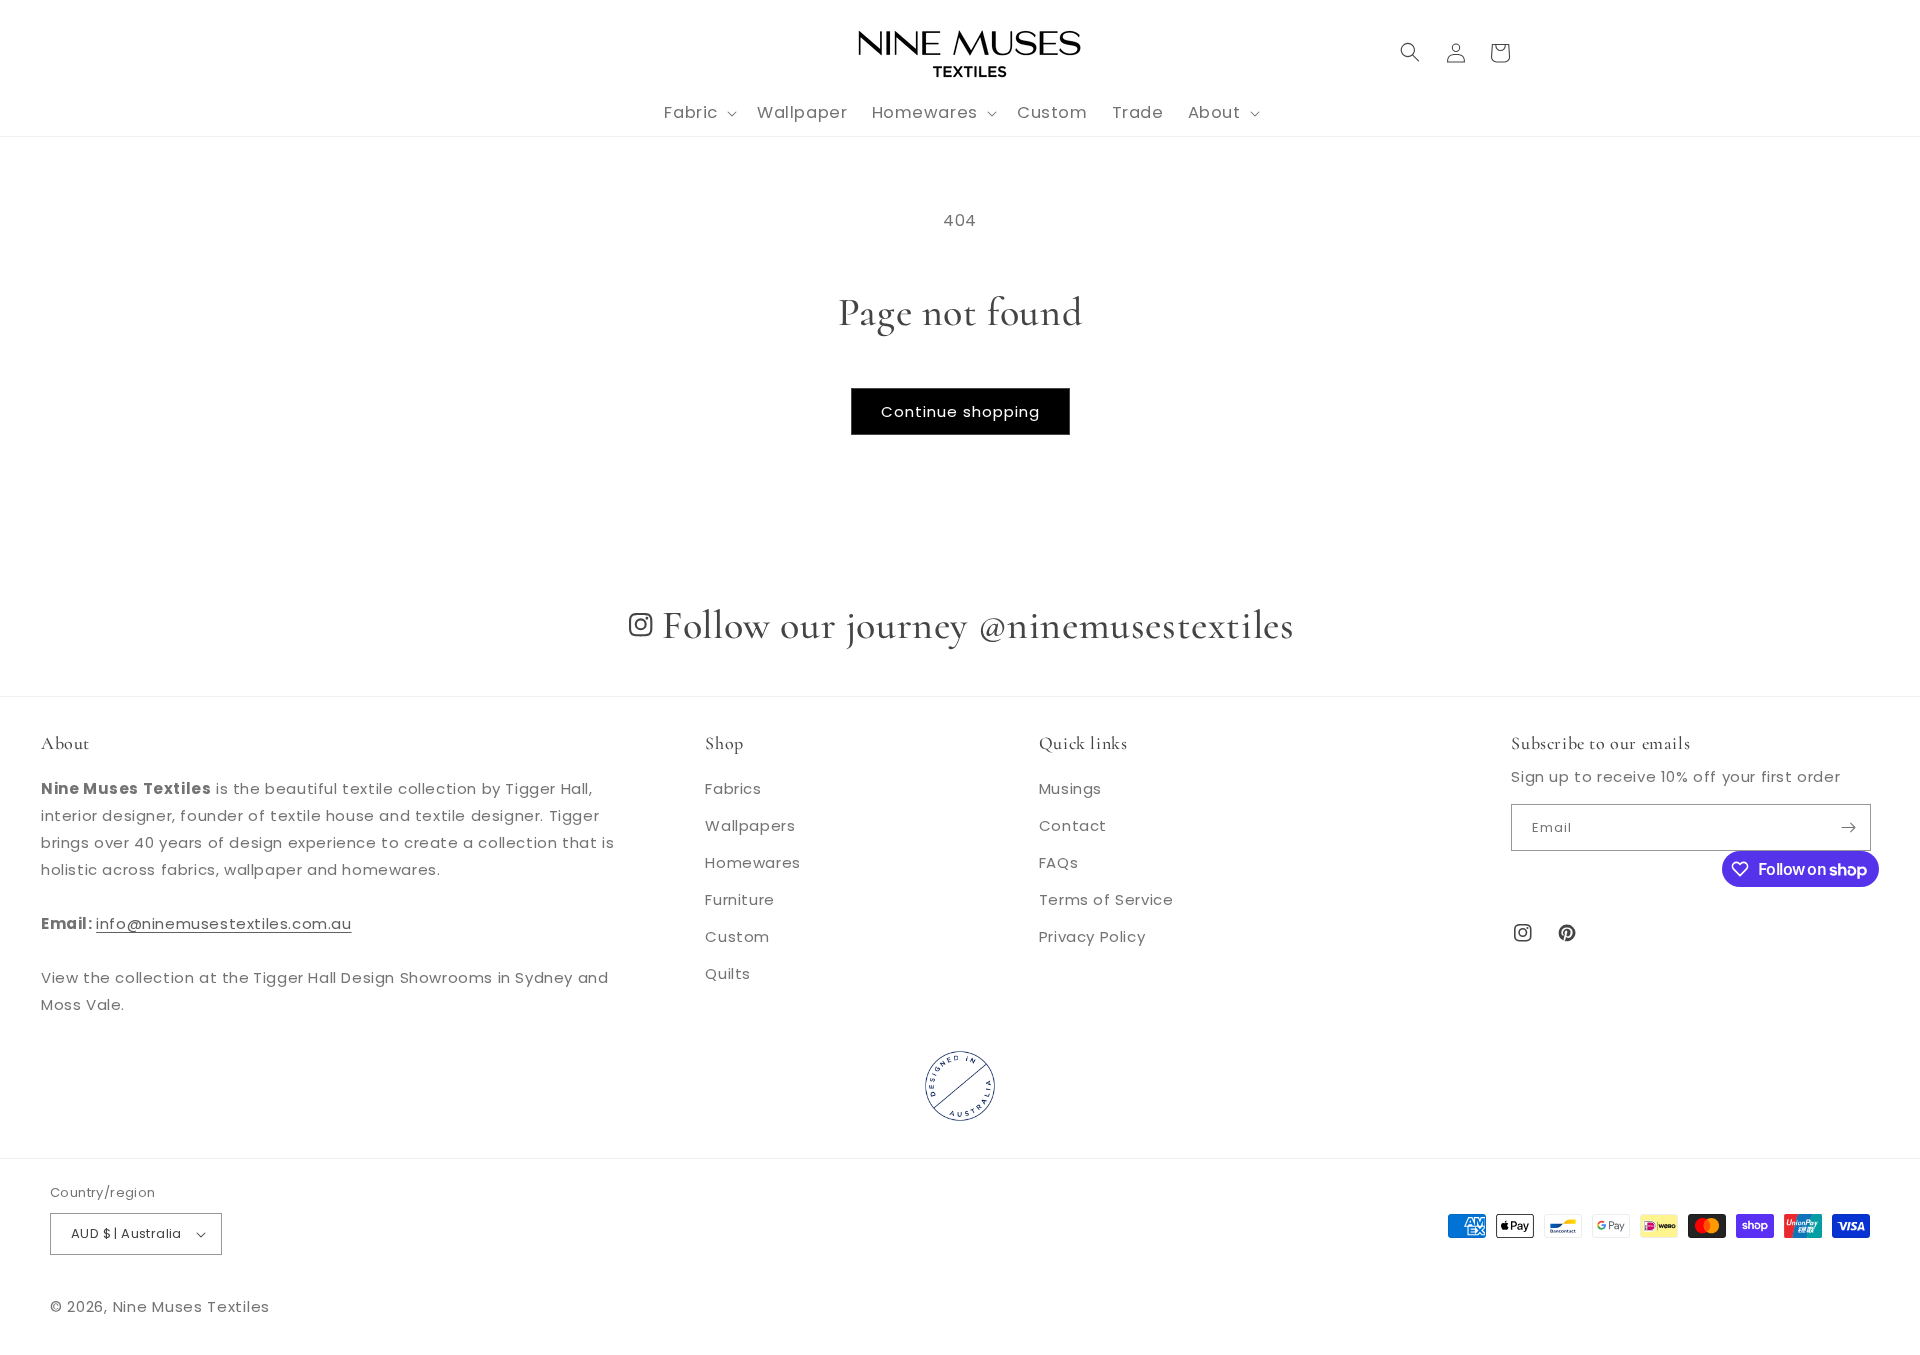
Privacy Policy (1092, 936)
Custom (737, 936)
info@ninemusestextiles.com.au (223, 923)
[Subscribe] (1848, 827)
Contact (1073, 825)
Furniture (739, 899)
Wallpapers (750, 825)
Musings (1070, 788)
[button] (1410, 52)
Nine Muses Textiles (191, 1306)
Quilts (728, 973)
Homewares (752, 862)
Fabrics (733, 788)
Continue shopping (960, 411)
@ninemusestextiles (1136, 625)
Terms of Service (1106, 899)
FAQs (1058, 862)
